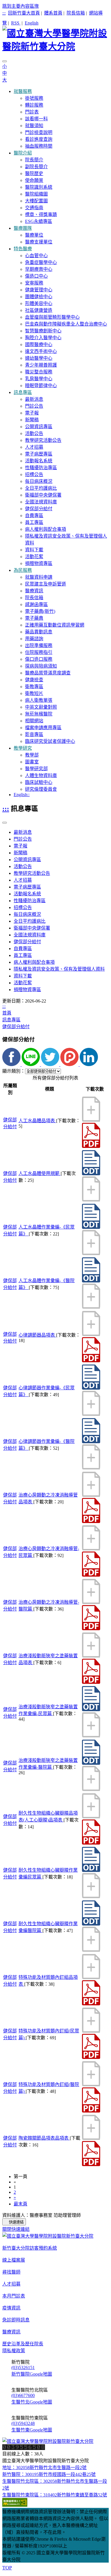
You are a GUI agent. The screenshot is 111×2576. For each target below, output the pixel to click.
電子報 (32, 413)
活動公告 (34, 433)
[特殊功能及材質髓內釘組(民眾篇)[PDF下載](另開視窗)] (91, 2057)
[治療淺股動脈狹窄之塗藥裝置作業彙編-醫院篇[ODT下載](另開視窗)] (91, 1763)
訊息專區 (11, 1020)
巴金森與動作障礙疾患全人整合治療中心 (66, 324)
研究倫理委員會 (41, 789)
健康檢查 (34, 680)
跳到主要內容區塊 (20, 6)
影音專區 (34, 734)
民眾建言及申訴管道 (46, 584)
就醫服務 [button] (23, 91)
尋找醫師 (11, 2272)
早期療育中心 (39, 269)
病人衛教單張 (39, 700)
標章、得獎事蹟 (41, 215)
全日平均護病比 (41, 488)
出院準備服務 (39, 645)
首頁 (7, 1013)
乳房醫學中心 (39, 379)
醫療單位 (34, 235)
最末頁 (20, 2204)
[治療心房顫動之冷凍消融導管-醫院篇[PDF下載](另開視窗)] (91, 1629)
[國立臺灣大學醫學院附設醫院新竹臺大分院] (55, 39)
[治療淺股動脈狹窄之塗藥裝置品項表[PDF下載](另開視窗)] (91, 1682)
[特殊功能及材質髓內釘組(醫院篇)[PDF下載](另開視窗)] (91, 2111)
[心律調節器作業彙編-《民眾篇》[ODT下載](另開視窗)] (91, 1388)
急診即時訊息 (16, 2320)
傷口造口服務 (39, 659)
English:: (22, 795)
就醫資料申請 (39, 577)
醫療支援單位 (39, 242)
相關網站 (34, 721)
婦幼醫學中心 (39, 358)
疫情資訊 (11, 2308)
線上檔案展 (14, 2260)
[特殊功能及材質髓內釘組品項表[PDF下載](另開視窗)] (91, 2004)
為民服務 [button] (23, 570)
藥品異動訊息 (39, 632)
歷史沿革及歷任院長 (23, 2344)
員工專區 (34, 522)
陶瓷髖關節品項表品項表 (44, 2138)
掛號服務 (34, 98)
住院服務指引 (39, 652)
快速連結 (16, 2222)
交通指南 (34, 208)
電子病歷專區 (39, 454)
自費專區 (34, 516)
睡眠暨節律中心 (41, 386)
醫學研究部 (36, 769)
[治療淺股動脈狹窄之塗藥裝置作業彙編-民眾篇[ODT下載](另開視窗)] (91, 1710)
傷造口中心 (36, 276)
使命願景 (34, 180)
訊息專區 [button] (23, 392)
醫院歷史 (34, 173)
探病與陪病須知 (41, 666)
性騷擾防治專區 (41, 468)
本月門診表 (14, 2296)
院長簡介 (34, 160)
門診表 (32, 112)
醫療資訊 (34, 591)
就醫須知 (34, 126)
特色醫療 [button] (23, 249)
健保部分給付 (39, 509)
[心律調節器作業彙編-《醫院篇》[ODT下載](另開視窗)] (91, 1442)
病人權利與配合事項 (46, 529)
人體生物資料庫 (41, 775)
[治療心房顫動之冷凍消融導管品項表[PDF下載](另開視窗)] (91, 1521)
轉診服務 (34, 105)
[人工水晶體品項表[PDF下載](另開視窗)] (91, 1146)
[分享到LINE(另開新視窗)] (31, 1065)
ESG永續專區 (39, 221)
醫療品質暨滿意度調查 (48, 673)
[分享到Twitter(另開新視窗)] (51, 1065)
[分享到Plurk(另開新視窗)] (70, 1065)
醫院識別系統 (39, 187)
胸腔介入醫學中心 (43, 338)
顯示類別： (14, 1071)
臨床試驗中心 (39, 782)
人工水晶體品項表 (37, 1121)
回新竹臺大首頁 (24, 13)
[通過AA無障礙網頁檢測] (15, 2505)
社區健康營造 (39, 310)
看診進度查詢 (39, 139)
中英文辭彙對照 (41, 707)
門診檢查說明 (39, 132)
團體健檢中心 (39, 297)
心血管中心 (36, 256)
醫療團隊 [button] (23, 228)
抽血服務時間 (39, 146)
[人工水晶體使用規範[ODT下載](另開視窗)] (91, 1174)
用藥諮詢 (34, 639)
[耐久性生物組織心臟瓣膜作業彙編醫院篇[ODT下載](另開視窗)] (91, 1924)
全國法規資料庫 (41, 502)
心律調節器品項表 (37, 1335)
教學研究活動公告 (43, 440)
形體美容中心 (39, 303)
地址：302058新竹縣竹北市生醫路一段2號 (44, 2468)
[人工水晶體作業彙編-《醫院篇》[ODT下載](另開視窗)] (91, 1281)
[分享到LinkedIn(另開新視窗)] (89, 1065)
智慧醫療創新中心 (43, 331)
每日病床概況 (39, 481)
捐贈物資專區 (39, 563)
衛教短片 (34, 693)
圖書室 (32, 762)
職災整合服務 (39, 372)
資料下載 (34, 550)
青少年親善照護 (41, 365)
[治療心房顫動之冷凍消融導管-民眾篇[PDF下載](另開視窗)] (91, 1575)
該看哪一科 (36, 119)
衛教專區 (34, 687)
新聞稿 (32, 420)
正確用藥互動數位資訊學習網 (55, 625)
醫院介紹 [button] (23, 153)
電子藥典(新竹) (40, 611)
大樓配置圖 (36, 201)
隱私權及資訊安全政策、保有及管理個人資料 (59, 969)
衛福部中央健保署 (43, 495)
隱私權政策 (14, 2351)
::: (4, 13)
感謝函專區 (36, 604)
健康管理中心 (39, 290)
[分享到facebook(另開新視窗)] (12, 1065)
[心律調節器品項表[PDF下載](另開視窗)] (91, 1361)
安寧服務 (34, 283)
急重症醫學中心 (41, 262)
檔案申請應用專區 (43, 728)
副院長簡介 (36, 167)
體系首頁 (53, 13)
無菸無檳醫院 (39, 714)
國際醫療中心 (39, 344)
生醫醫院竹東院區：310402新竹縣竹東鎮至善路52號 (55, 2495)
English (32, 23)
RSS (16, 23)
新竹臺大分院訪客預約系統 (30, 2248)
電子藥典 (34, 618)
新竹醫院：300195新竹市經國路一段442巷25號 (49, 2474)
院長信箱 (76, 13)
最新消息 (34, 399)
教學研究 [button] (23, 748)
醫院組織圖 (36, 194)
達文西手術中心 (41, 351)
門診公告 (34, 406)
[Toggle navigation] (5, 61)
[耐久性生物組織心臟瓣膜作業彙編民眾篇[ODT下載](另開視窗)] (91, 1870)
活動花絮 (34, 557)
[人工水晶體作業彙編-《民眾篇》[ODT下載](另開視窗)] (91, 1227)
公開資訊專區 (39, 427)
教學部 (32, 755)
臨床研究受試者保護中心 (50, 741)
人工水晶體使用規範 (40, 1173)
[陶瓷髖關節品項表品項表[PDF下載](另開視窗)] (91, 2165)
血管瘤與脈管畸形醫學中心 (52, 317)
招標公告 (34, 474)
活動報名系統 (39, 461)
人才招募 (34, 447)
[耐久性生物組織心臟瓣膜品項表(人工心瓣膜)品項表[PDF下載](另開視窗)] (91, 1843)
